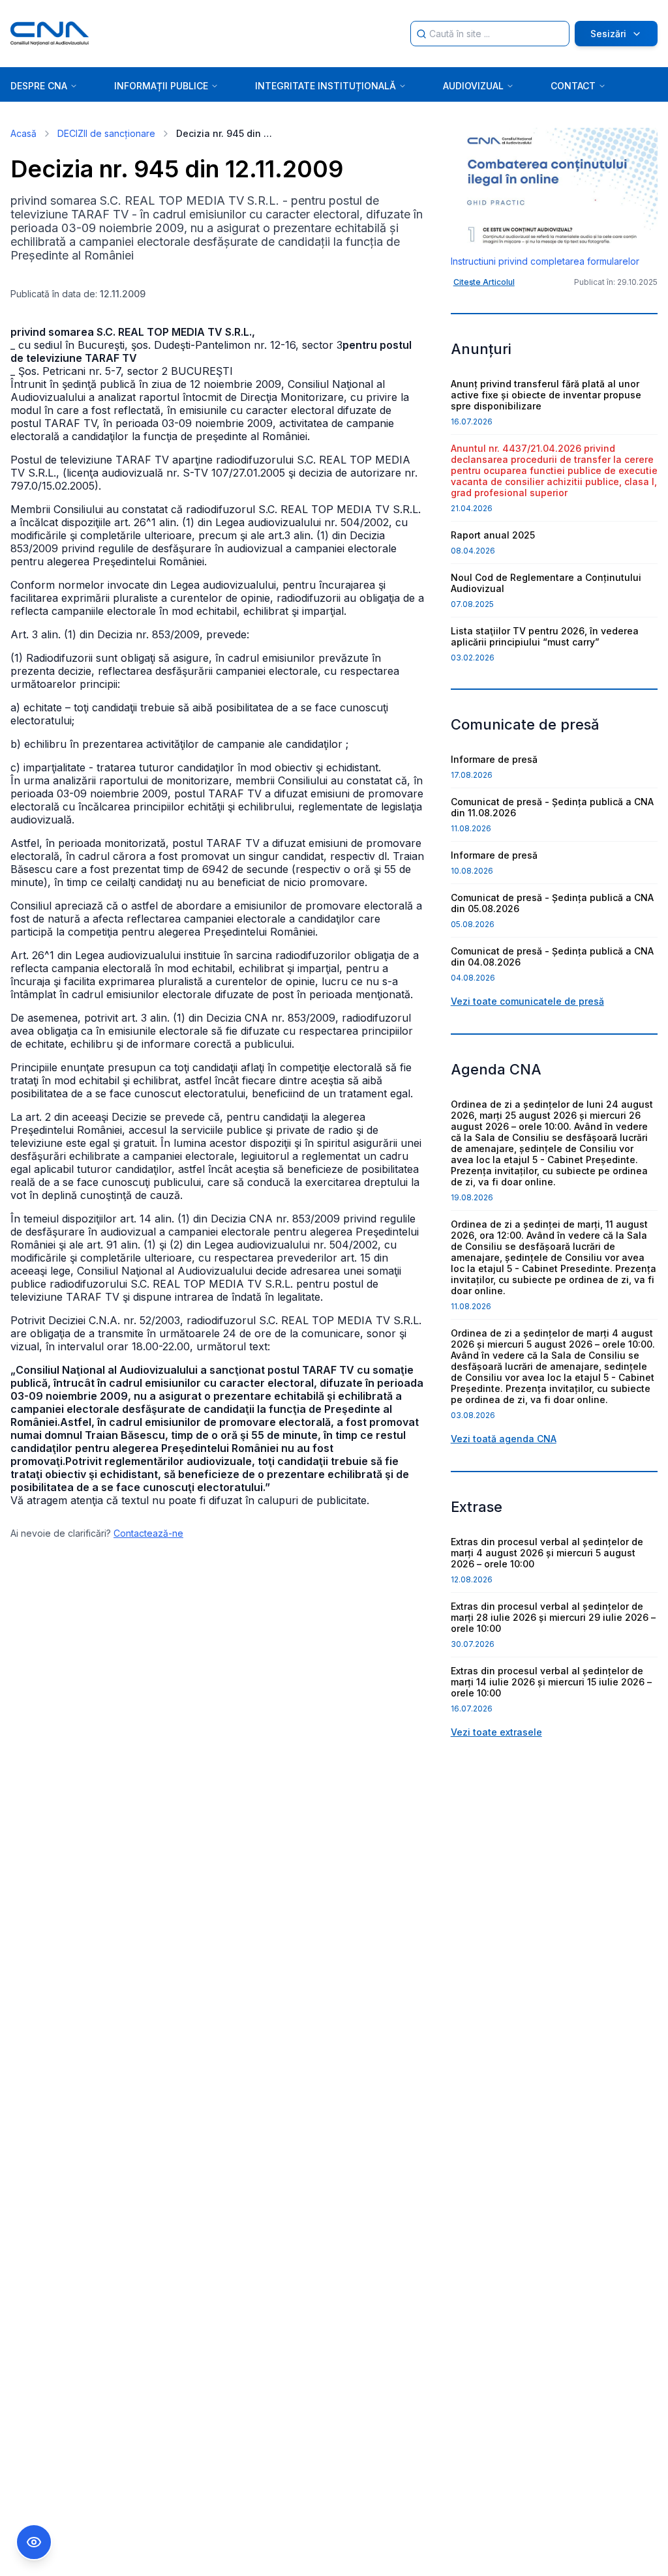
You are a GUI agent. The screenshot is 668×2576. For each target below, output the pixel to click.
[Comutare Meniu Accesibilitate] (34, 2542)
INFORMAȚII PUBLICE (161, 86)
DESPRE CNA (39, 86)
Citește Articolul (484, 282)
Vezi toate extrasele (496, 1732)
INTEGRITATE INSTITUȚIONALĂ (326, 86)
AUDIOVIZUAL (473, 86)
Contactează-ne (148, 1533)
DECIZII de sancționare (106, 133)
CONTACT (573, 86)
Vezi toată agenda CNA (504, 1439)
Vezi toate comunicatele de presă (527, 1001)
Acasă (23, 133)
